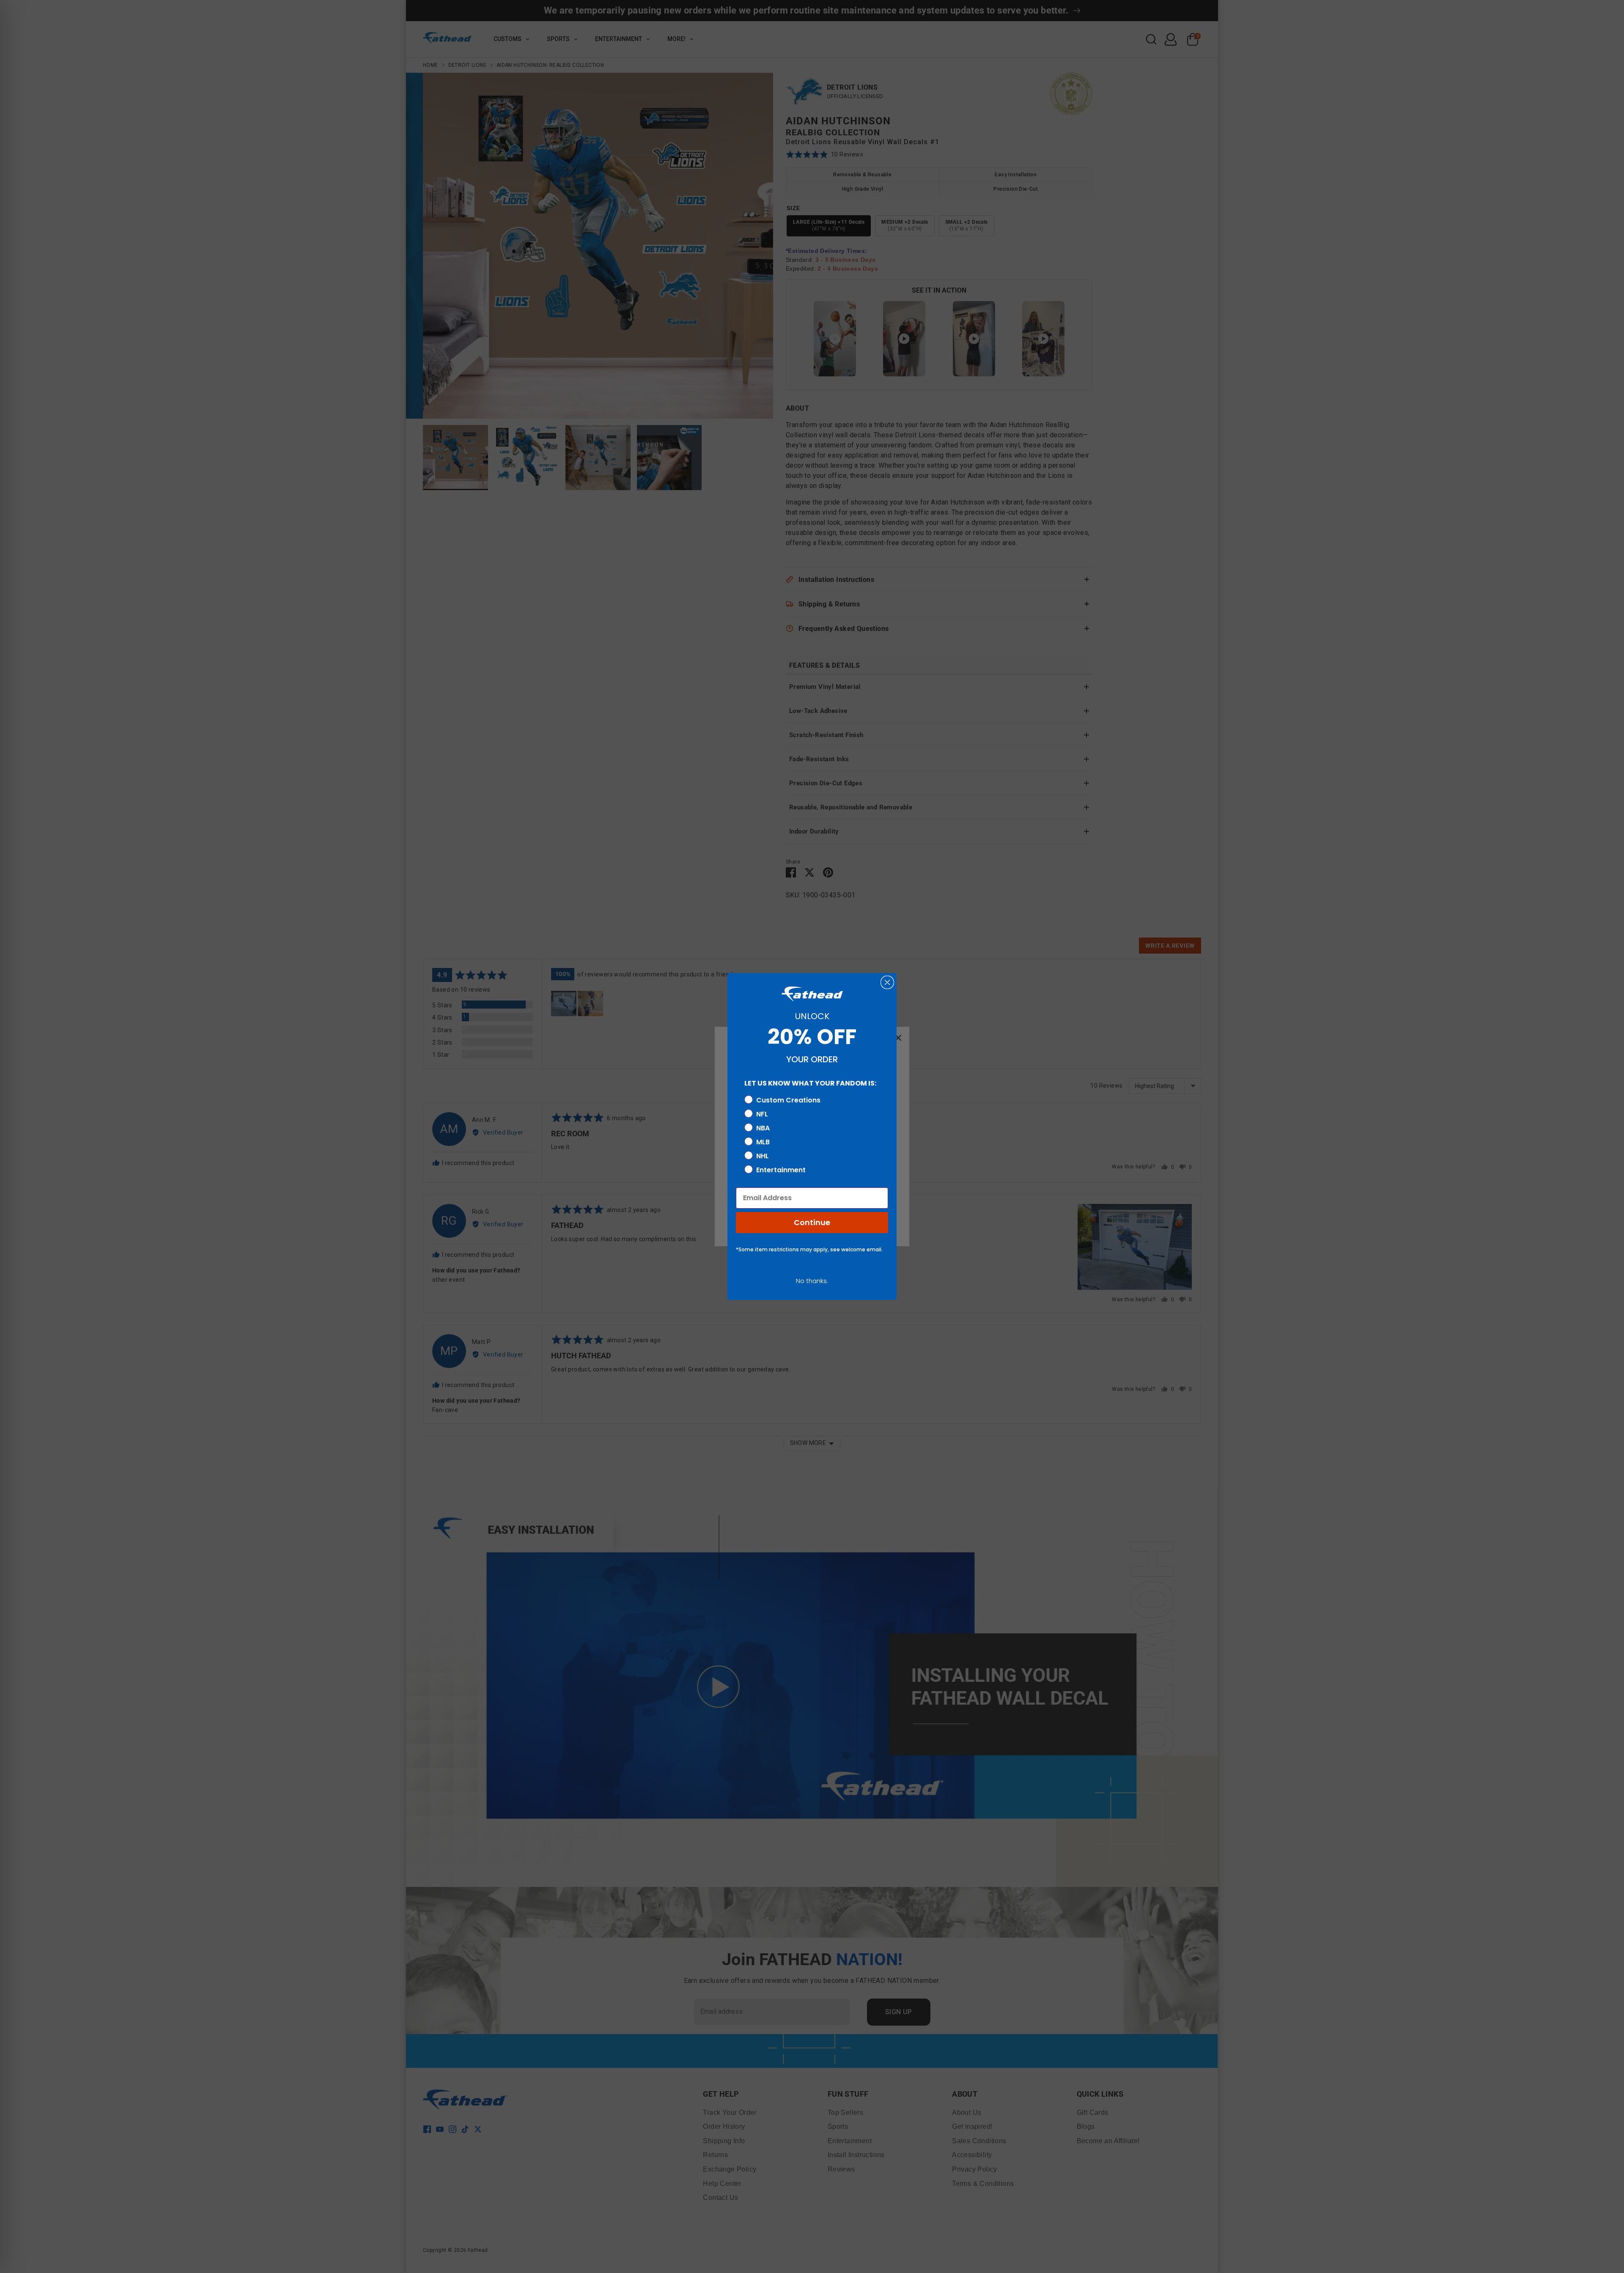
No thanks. (812, 1281)
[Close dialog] (887, 982)
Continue (812, 1222)
